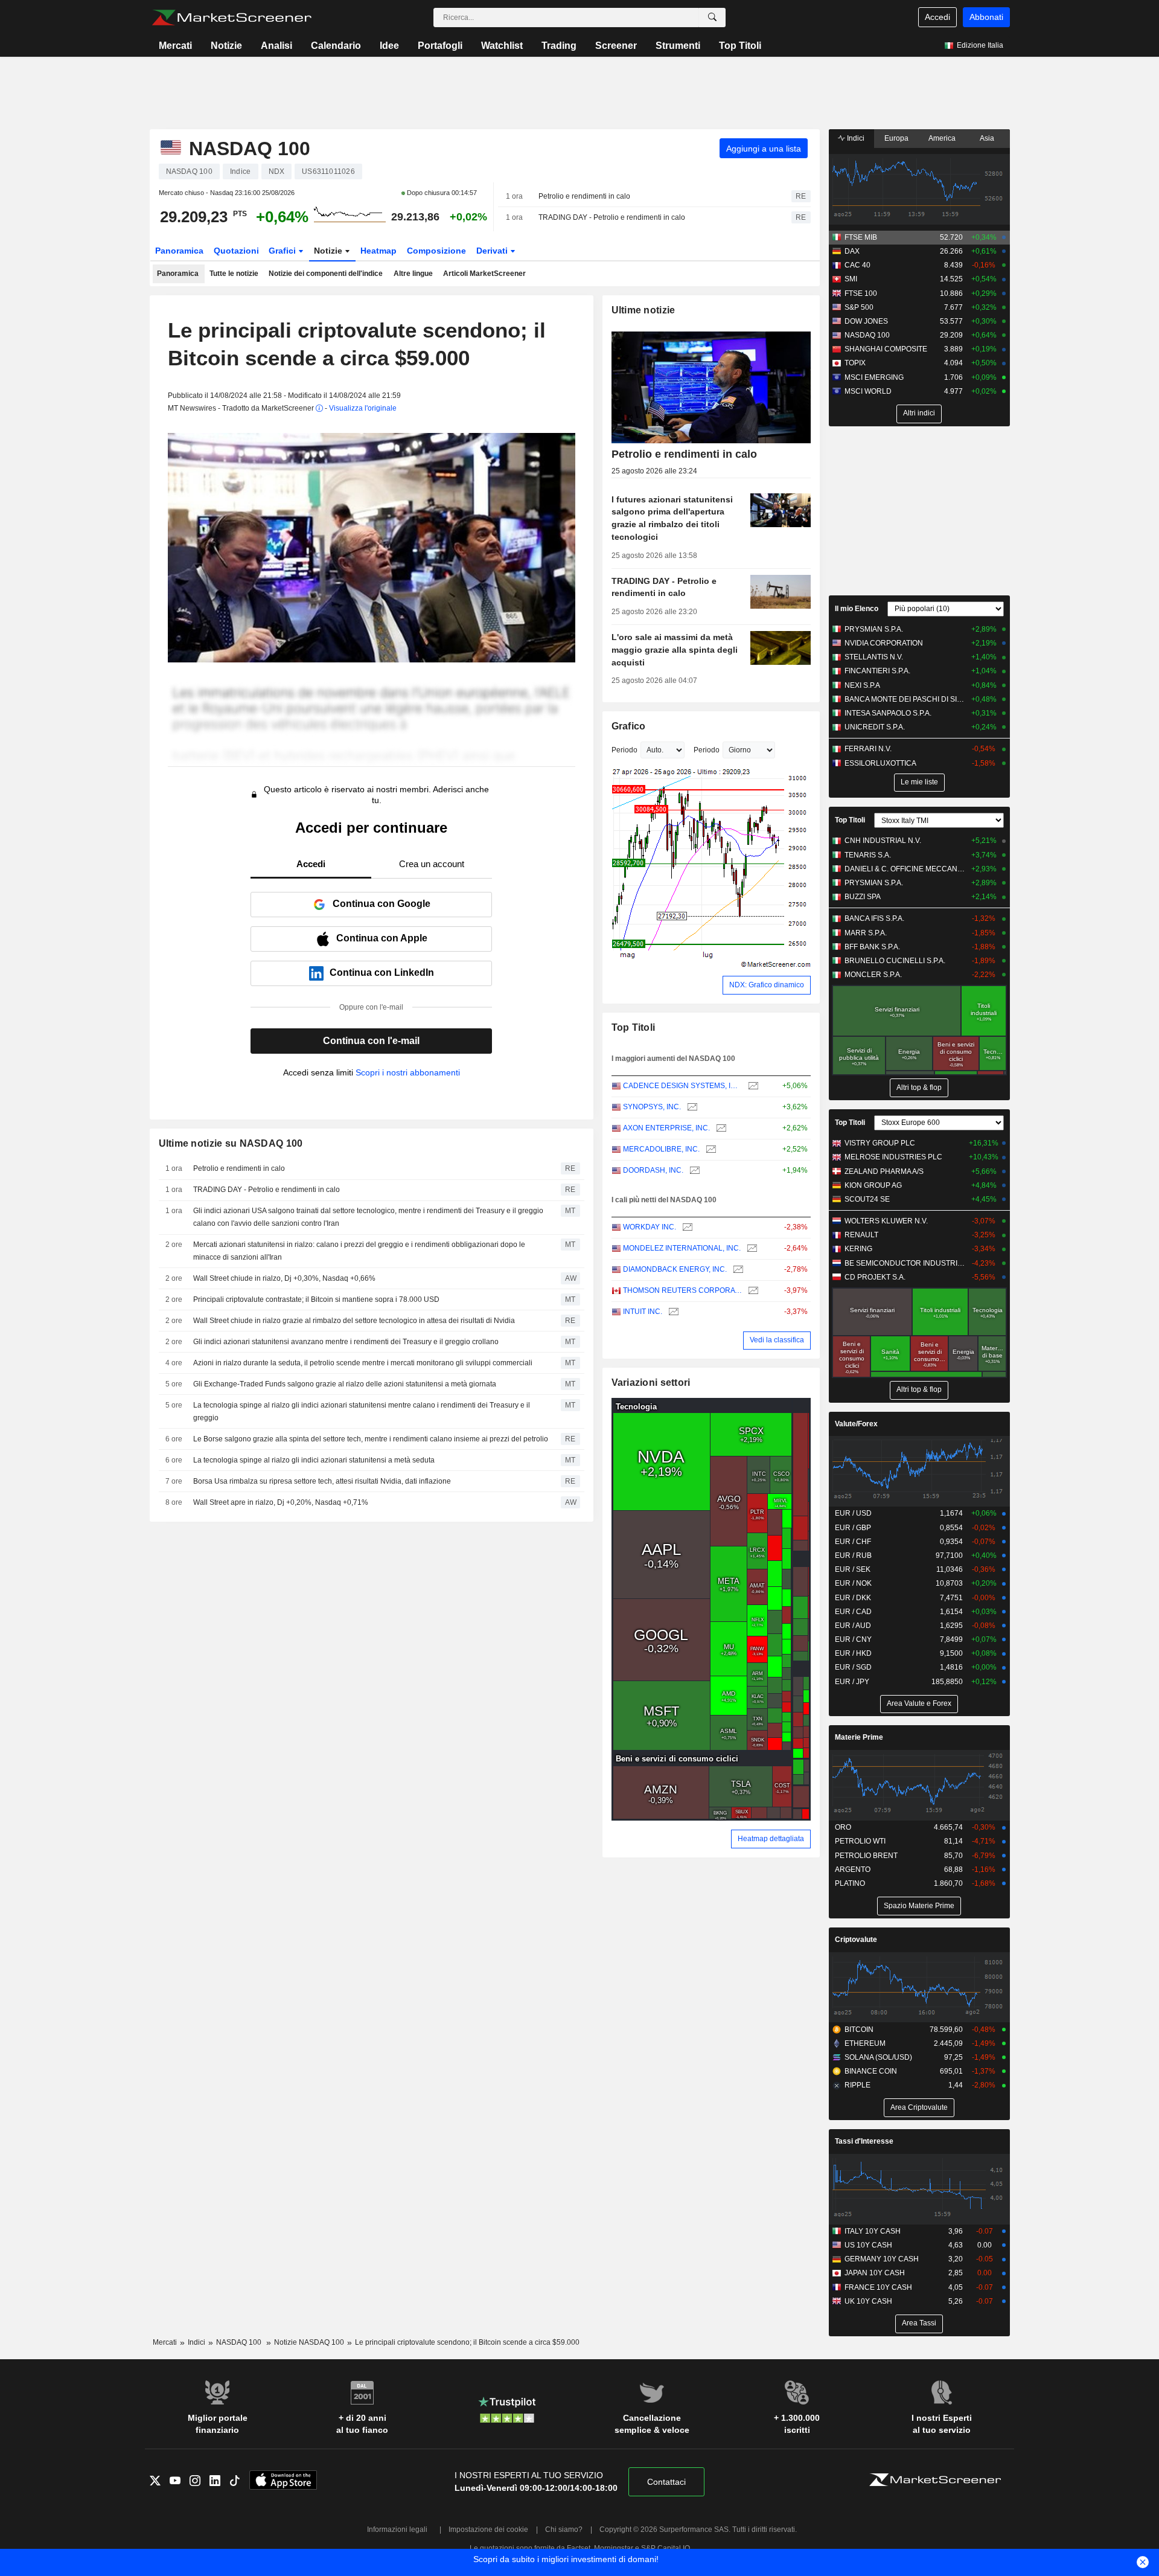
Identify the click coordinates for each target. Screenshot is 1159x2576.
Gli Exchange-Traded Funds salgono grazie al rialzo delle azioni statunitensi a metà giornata (345, 1384)
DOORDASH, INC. (653, 1170)
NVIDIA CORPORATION (884, 643)
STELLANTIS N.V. (874, 657)
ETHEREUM (865, 2043)
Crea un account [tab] (432, 864)
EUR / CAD (853, 1612)
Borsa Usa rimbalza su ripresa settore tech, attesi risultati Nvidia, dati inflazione (322, 1481)
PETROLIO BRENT (866, 1856)
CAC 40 (857, 265)
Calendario (336, 46)
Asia (987, 138)
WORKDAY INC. (650, 1227)
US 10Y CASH (868, 2245)
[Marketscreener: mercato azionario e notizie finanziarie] (231, 18)
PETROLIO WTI (860, 1841)
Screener (616, 46)
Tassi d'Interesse (864, 2141)
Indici (855, 138)
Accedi (937, 17)
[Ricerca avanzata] (712, 18)
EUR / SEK (853, 1569)
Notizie (226, 46)
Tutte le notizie (234, 274)
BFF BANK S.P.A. (872, 947)
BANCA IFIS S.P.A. (874, 918)
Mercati (175, 46)
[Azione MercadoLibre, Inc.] (710, 1149)
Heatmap (378, 251)
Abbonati (986, 17)
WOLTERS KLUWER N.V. (886, 1221)
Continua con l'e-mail (371, 1041)
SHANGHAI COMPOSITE (886, 349)
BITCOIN (859, 2030)
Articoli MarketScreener (484, 274)
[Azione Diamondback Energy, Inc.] (737, 1270)
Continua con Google (382, 904)
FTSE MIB (861, 237)
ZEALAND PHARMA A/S (884, 1171)
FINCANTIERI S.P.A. (877, 671)
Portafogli (440, 46)
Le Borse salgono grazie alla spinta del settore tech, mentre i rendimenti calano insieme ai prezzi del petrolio (371, 1439)
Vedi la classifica (777, 1340)
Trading (559, 46)
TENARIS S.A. (868, 855)
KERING (858, 1249)
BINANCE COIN (871, 2071)
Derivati (493, 251)
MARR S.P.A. (866, 933)
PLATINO (850, 1883)
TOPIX (855, 363)
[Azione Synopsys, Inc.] (691, 1107)
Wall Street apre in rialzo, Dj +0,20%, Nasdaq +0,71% (281, 1502)
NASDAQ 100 (867, 335)
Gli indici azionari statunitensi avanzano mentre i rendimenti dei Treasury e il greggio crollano (346, 1342)
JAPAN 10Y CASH (875, 2273)
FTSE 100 (861, 293)
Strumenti (678, 46)
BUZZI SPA (863, 897)
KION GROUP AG (873, 1185)
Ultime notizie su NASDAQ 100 (231, 1143)
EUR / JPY (852, 1682)
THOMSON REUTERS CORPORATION (682, 1290)
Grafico (629, 726)
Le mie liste (919, 782)
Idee (389, 46)
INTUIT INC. (643, 1312)
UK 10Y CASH (868, 2301)
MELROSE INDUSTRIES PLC (893, 1157)
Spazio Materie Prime (919, 1906)
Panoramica (179, 251)
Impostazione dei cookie (488, 2530)
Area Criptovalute (919, 2107)
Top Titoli (740, 46)
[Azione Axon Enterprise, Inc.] (720, 1128)
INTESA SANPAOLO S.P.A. (888, 713)
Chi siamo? (564, 2530)
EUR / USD (853, 1513)
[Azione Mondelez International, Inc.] (751, 1248)
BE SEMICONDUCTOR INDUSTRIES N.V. (905, 1263)
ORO (843, 1827)
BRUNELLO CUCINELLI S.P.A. (895, 961)
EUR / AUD (853, 1626)
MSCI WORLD (868, 391)
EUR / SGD (853, 1667)
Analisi (276, 46)
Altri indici (919, 413)
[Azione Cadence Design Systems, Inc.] (752, 1086)
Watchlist (502, 46)
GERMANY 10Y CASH (882, 2259)
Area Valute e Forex (919, 1703)
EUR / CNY (853, 1639)
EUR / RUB (853, 1556)
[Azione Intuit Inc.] (672, 1312)
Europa (896, 138)
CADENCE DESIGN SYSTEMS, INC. (682, 1086)
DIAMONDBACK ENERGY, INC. (675, 1269)
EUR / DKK (853, 1598)
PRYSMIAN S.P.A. (874, 629)
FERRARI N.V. (868, 749)
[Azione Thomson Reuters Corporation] (752, 1291)
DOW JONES (866, 321)
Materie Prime (859, 1737)
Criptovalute (856, 1940)
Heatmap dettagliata (771, 1839)
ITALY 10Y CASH (873, 2231)
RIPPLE (857, 2085)
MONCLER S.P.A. (873, 975)
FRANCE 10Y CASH (878, 2287)
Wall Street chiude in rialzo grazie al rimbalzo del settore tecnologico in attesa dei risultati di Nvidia (354, 1321)
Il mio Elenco (857, 609)
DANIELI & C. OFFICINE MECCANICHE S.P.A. (905, 869)
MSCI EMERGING (874, 377)
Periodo (624, 750)
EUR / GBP (853, 1528)
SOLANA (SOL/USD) (878, 2057)
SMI (851, 279)
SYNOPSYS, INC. (652, 1107)
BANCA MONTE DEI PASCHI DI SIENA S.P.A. (905, 699)
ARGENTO (853, 1870)
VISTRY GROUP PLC (880, 1143)
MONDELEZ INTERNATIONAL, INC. (682, 1248)
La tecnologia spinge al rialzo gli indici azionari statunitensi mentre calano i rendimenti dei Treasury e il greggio (362, 1411)
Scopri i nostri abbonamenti (408, 1072)
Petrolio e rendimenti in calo (584, 196)
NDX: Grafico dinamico (767, 985)
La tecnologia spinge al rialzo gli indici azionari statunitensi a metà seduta (314, 1460)
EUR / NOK (853, 1583)
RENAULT (861, 1235)
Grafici (283, 251)
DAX (852, 251)
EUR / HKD (853, 1653)
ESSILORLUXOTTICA (880, 763)
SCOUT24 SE (867, 1199)
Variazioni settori (651, 1383)
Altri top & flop (919, 1088)
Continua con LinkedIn (382, 972)
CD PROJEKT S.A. (875, 1277)
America (942, 138)
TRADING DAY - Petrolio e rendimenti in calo (612, 217)
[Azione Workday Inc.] (686, 1227)
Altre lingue (413, 274)
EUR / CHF (853, 1542)
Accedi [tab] (311, 864)
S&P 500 (859, 307)
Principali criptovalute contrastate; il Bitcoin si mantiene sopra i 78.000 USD (316, 1299)
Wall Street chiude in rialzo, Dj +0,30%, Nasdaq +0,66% (284, 1278)
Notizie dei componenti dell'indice (326, 274)
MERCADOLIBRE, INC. (661, 1149)
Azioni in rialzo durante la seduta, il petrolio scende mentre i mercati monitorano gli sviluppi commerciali (363, 1363)
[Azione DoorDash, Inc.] (693, 1171)
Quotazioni (236, 251)
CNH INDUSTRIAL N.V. (883, 841)
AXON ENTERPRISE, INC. (666, 1128)
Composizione (436, 251)
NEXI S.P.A (862, 685)
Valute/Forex (856, 1424)
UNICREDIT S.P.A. (875, 727)
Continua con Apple (382, 938)
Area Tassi (919, 2323)
